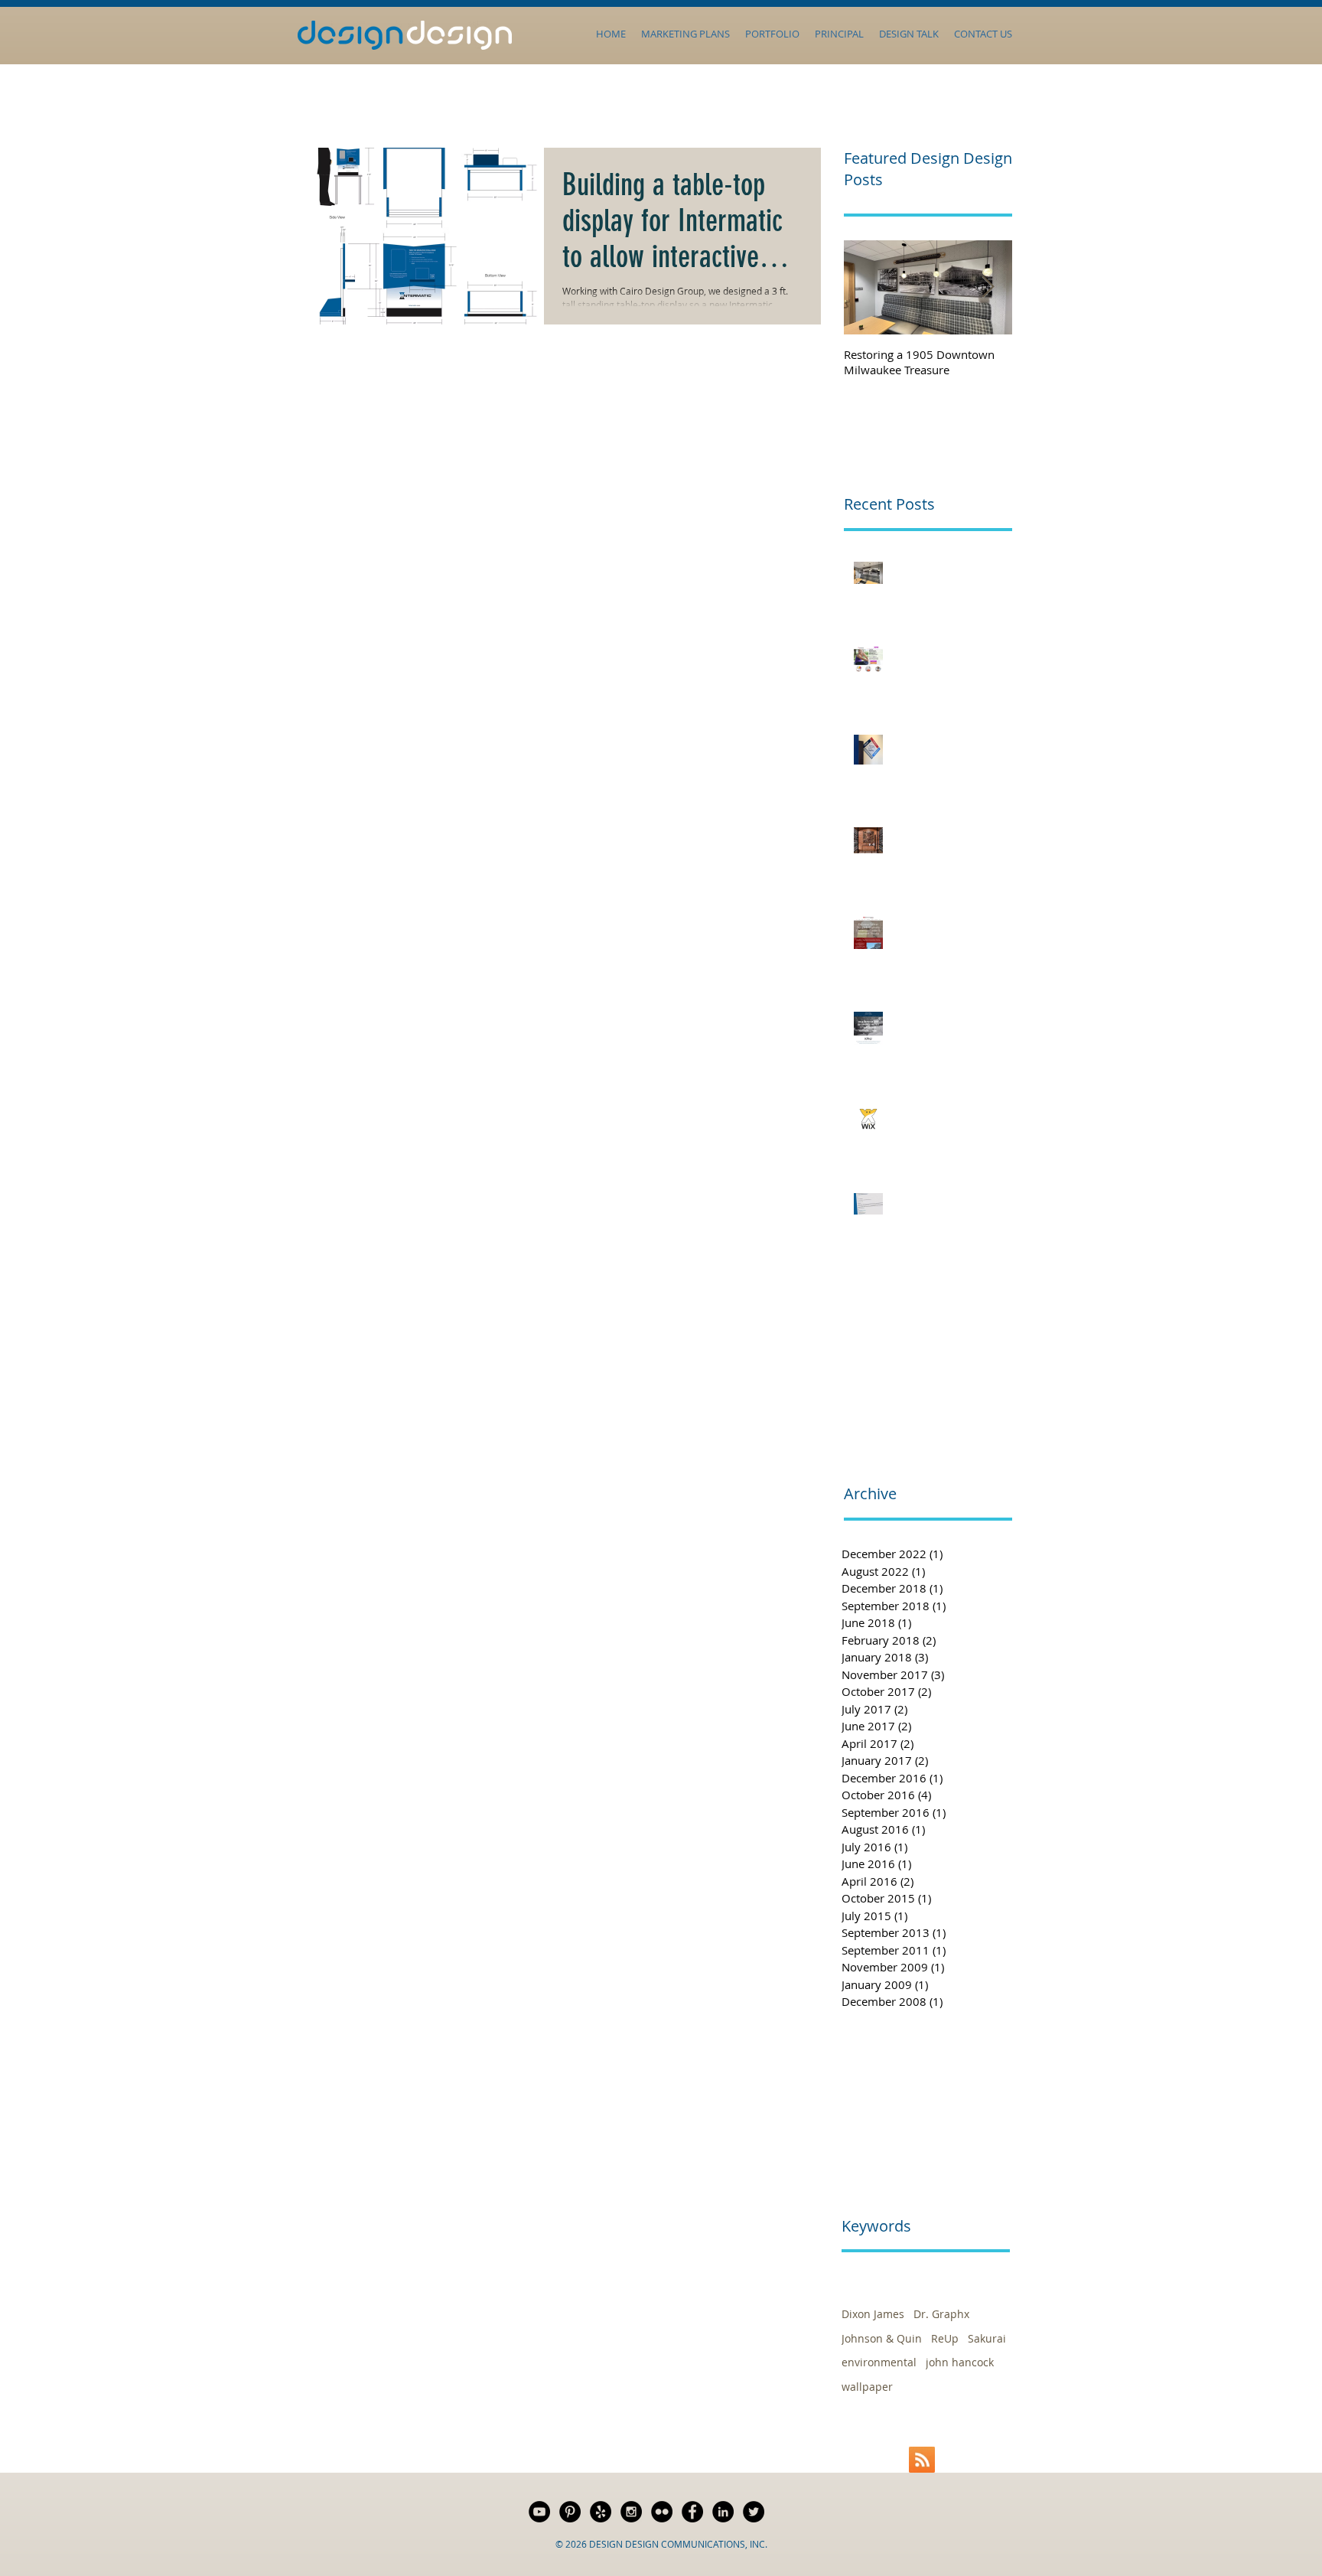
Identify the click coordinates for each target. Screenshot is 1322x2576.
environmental (879, 2362)
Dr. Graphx (941, 2314)
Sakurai (987, 2338)
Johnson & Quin (882, 2338)
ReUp (945, 2338)
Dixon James (873, 2314)
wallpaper (867, 2387)
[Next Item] (988, 287)
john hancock (960, 2362)
